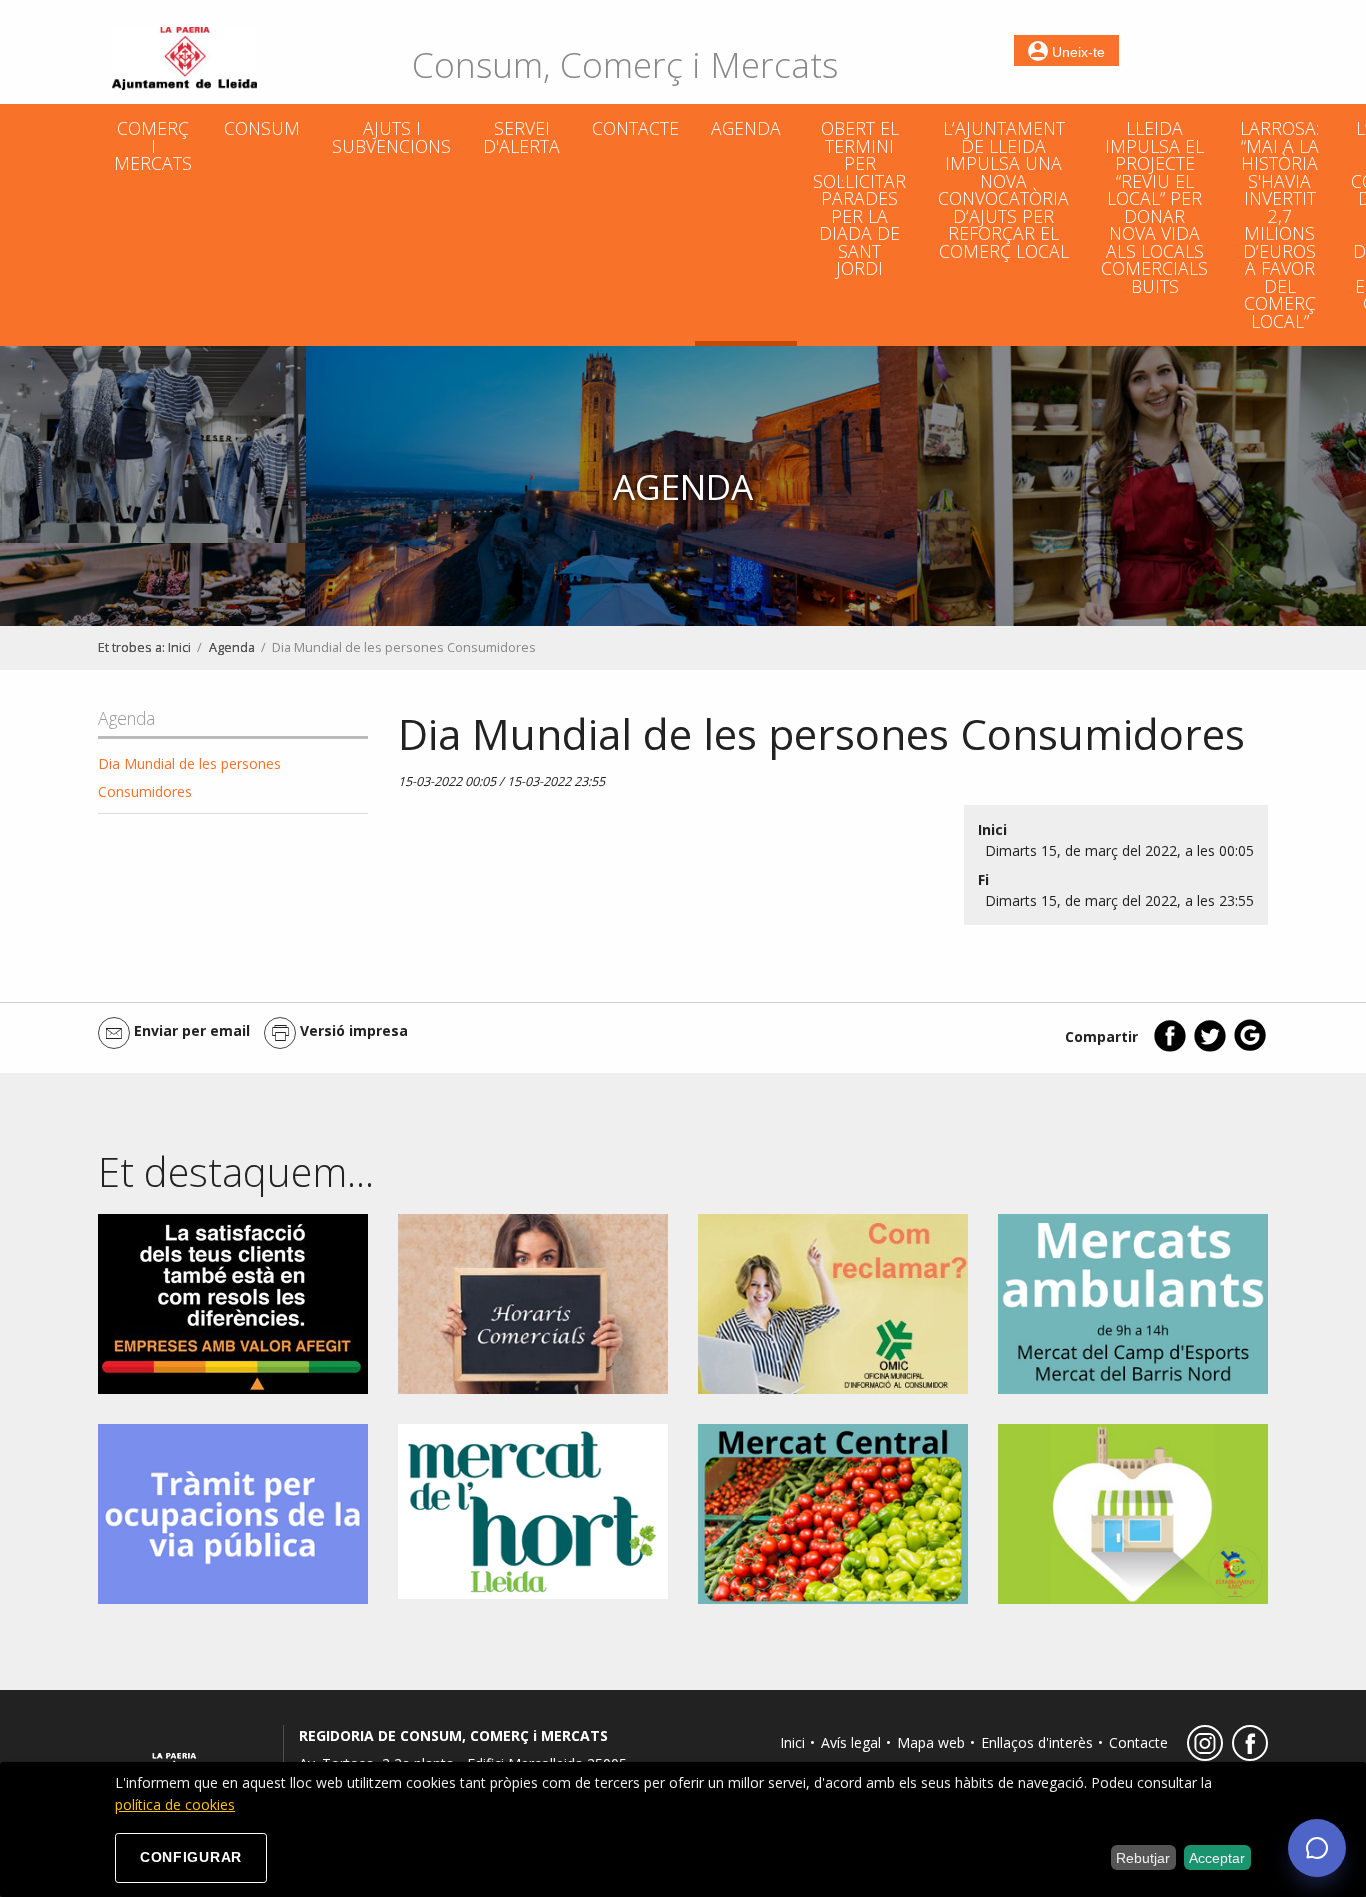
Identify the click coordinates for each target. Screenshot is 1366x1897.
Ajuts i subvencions (391, 137)
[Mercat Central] (833, 1512)
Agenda (746, 128)
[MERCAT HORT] (533, 1509)
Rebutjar (1143, 1858)
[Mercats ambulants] (1133, 1302)
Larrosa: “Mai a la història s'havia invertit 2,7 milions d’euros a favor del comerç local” (1279, 224)
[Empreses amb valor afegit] (233, 1302)
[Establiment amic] (1133, 1512)
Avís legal (851, 1742)
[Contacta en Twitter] (1210, 1047)
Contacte (635, 128)
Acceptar (1217, 1858)
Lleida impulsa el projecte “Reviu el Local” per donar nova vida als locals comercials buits (1154, 207)
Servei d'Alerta (521, 137)
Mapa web (931, 1742)
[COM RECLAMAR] (833, 1302)
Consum (262, 128)
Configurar (191, 1857)
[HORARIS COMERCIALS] (533, 1302)
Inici (179, 647)
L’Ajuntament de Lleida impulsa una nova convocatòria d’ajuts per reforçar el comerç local (1003, 189)
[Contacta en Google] (1250, 1047)
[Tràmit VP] (233, 1512)
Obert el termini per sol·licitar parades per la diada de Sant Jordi (859, 198)
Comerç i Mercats (153, 145)
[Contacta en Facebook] (1170, 1047)
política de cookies (175, 1804)
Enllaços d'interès (1037, 1742)
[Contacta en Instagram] (1202, 1755)
